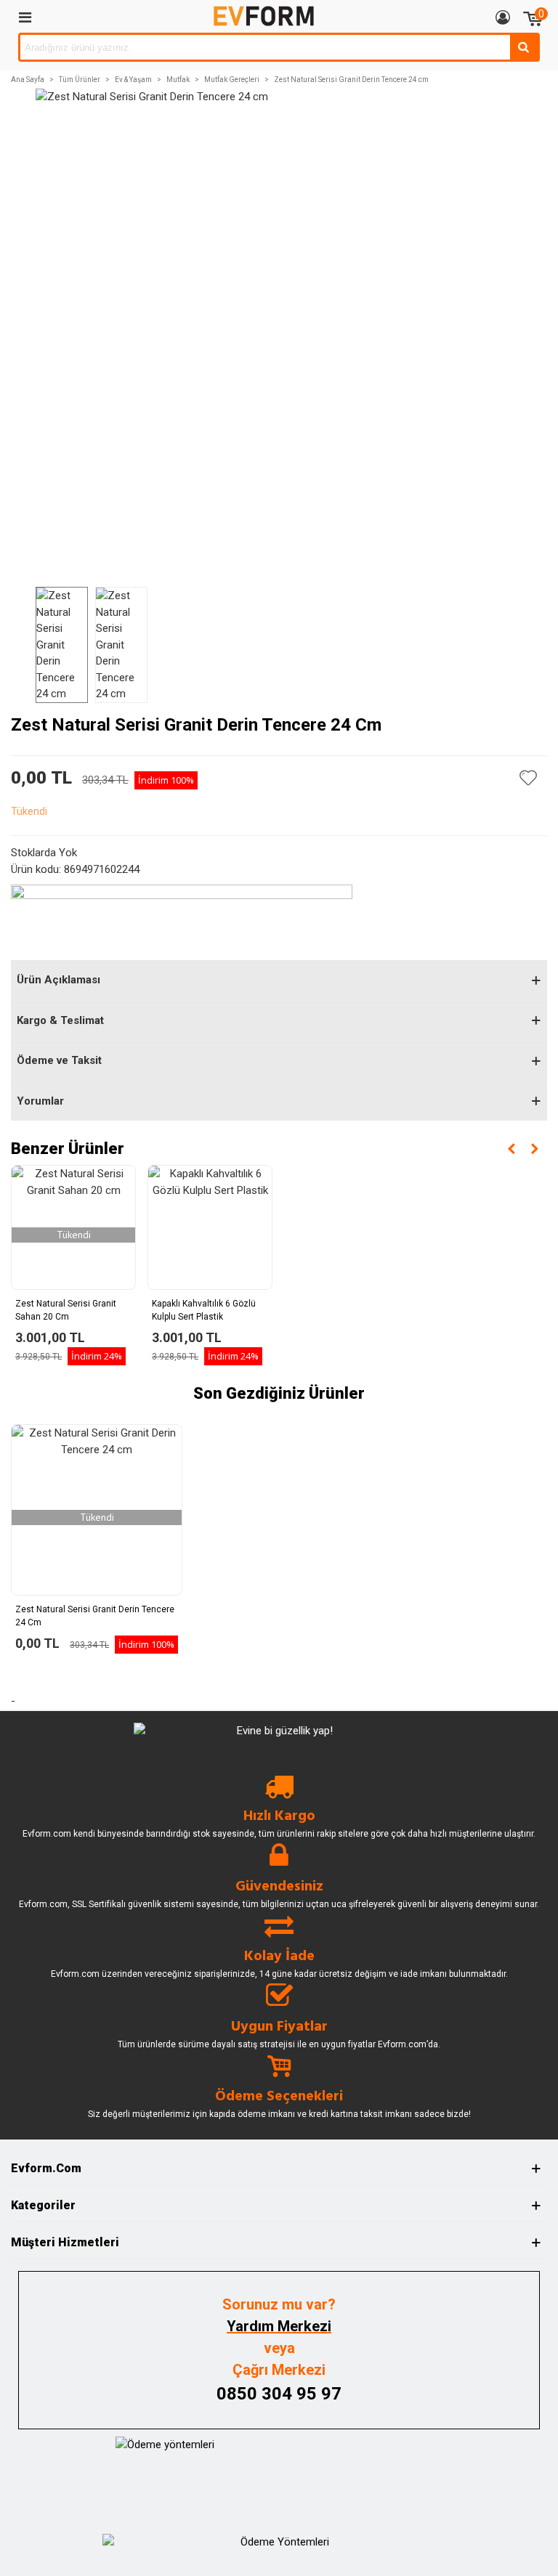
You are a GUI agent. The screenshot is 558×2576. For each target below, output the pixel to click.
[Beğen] (529, 778)
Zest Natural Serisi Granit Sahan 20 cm (66, 1310)
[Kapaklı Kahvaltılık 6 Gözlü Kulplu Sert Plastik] (210, 1227)
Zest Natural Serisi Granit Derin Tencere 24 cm (95, 1616)
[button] (511, 1149)
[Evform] (264, 16)
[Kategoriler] (25, 17)
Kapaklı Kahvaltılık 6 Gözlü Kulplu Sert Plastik (204, 1310)
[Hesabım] (503, 17)
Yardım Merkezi (279, 2326)
